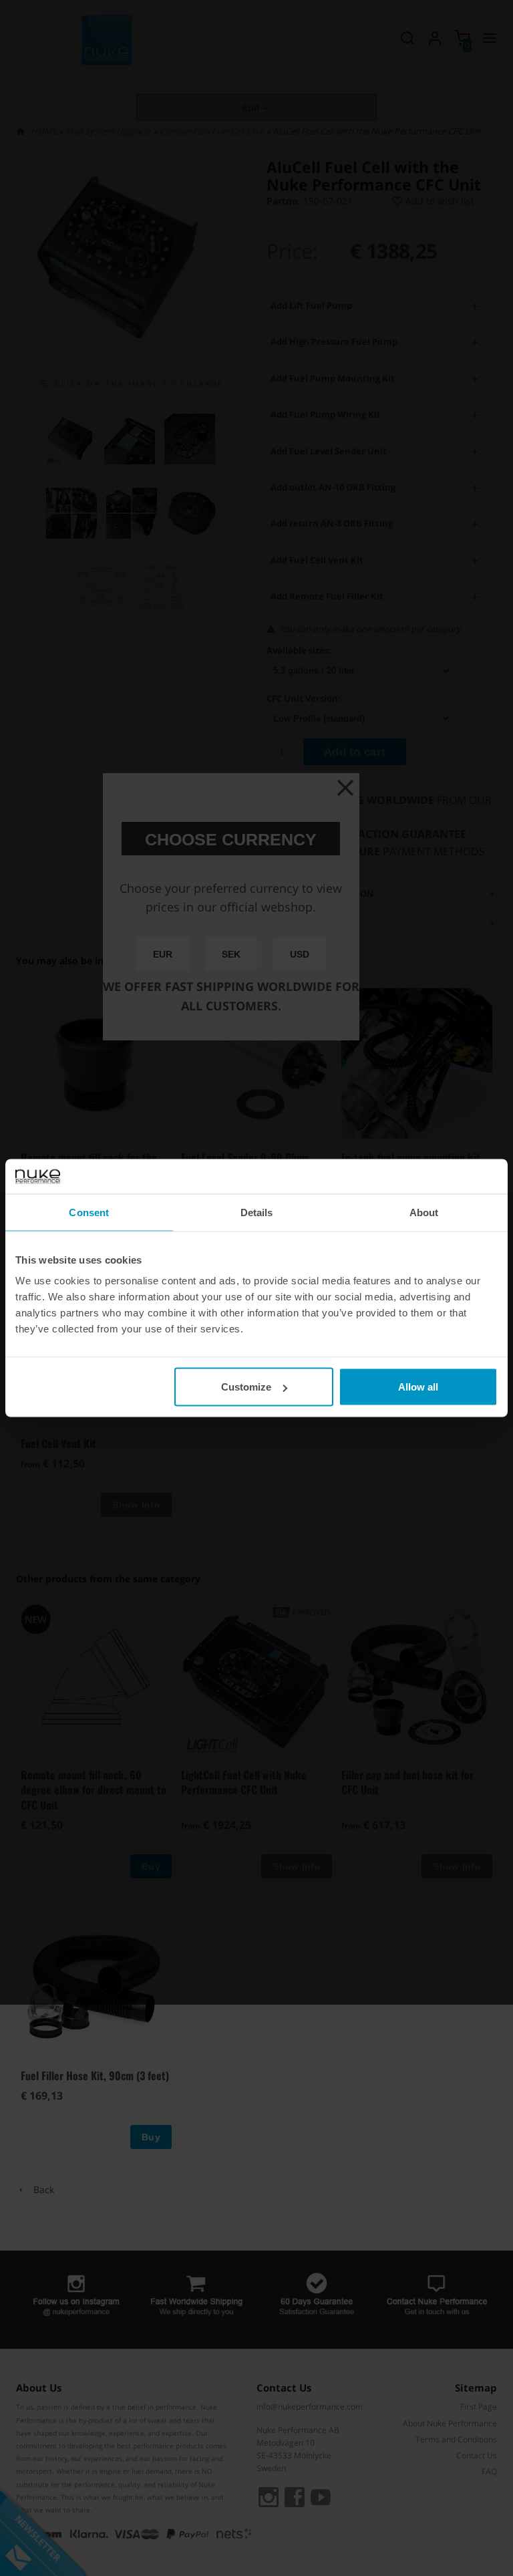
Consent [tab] (89, 1212)
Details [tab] (257, 1212)
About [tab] (424, 1212)
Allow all (418, 1387)
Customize (246, 1387)
